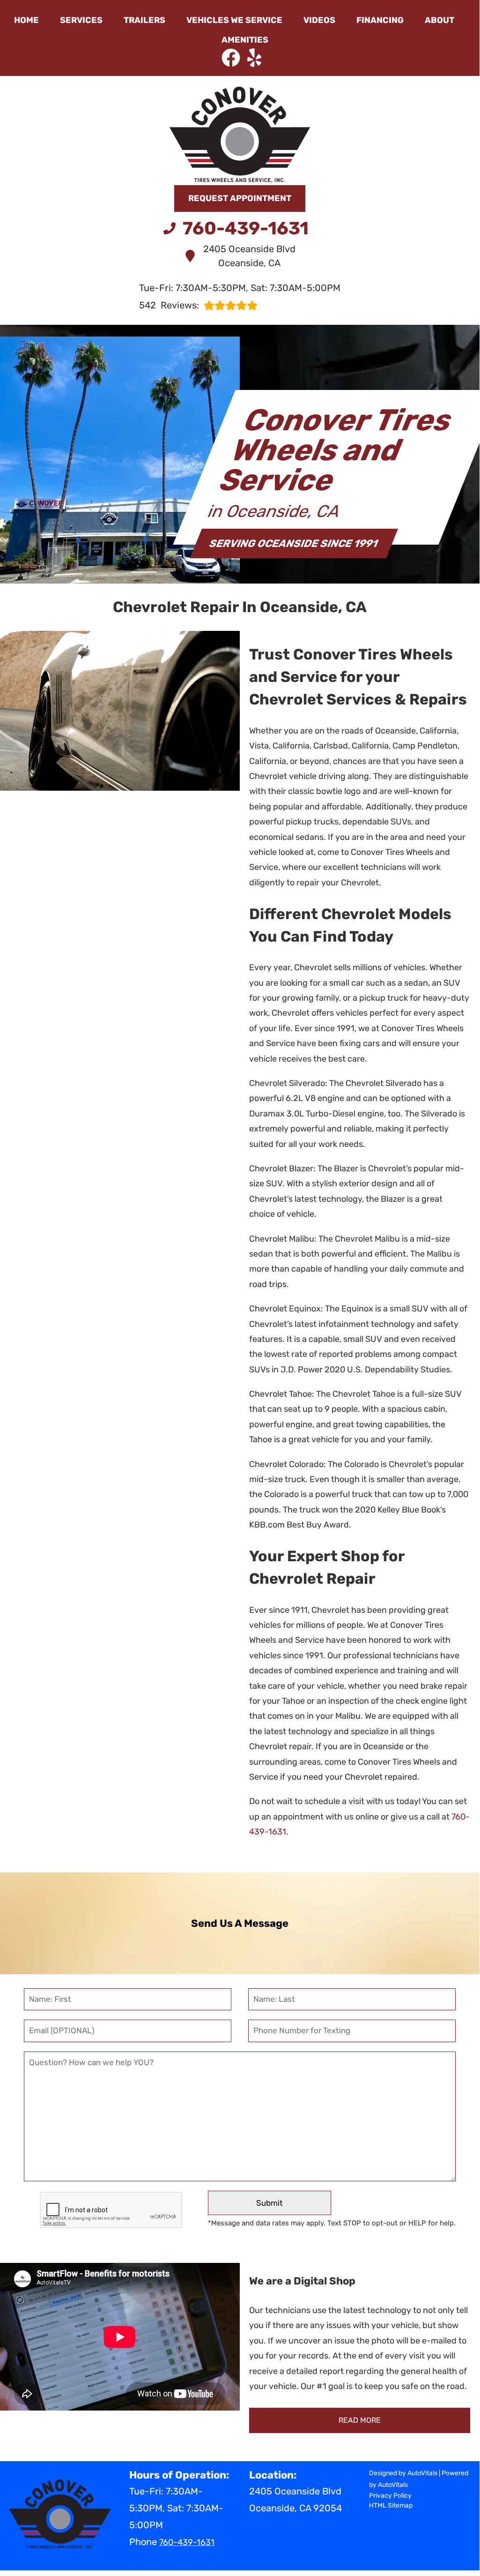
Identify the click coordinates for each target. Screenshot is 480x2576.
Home (26, 20)
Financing (380, 20)
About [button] (439, 20)
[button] (231, 58)
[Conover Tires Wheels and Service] (240, 124)
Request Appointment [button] (240, 198)
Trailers (144, 20)
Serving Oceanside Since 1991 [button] (294, 543)
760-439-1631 (187, 2542)
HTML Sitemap (391, 2505)
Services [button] (81, 20)
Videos (319, 20)
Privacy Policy (390, 2496)
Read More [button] (360, 2420)
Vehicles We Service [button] (234, 20)
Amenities (245, 40)
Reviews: (169, 305)
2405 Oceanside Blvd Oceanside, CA (249, 256)
